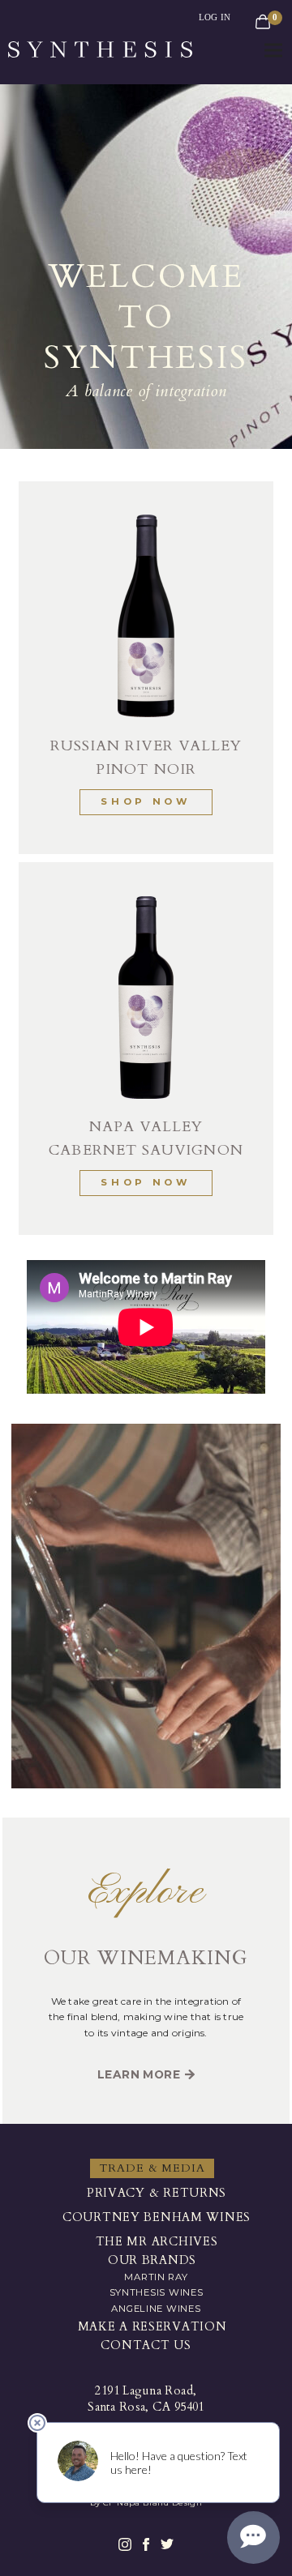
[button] (273, 51)
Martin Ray (156, 2277)
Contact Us (146, 2345)
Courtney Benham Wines (157, 2217)
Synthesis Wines (157, 2292)
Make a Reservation (152, 2327)
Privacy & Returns (157, 2193)
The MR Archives (157, 2242)
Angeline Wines (156, 2309)
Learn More (139, 2074)
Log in (215, 17)
